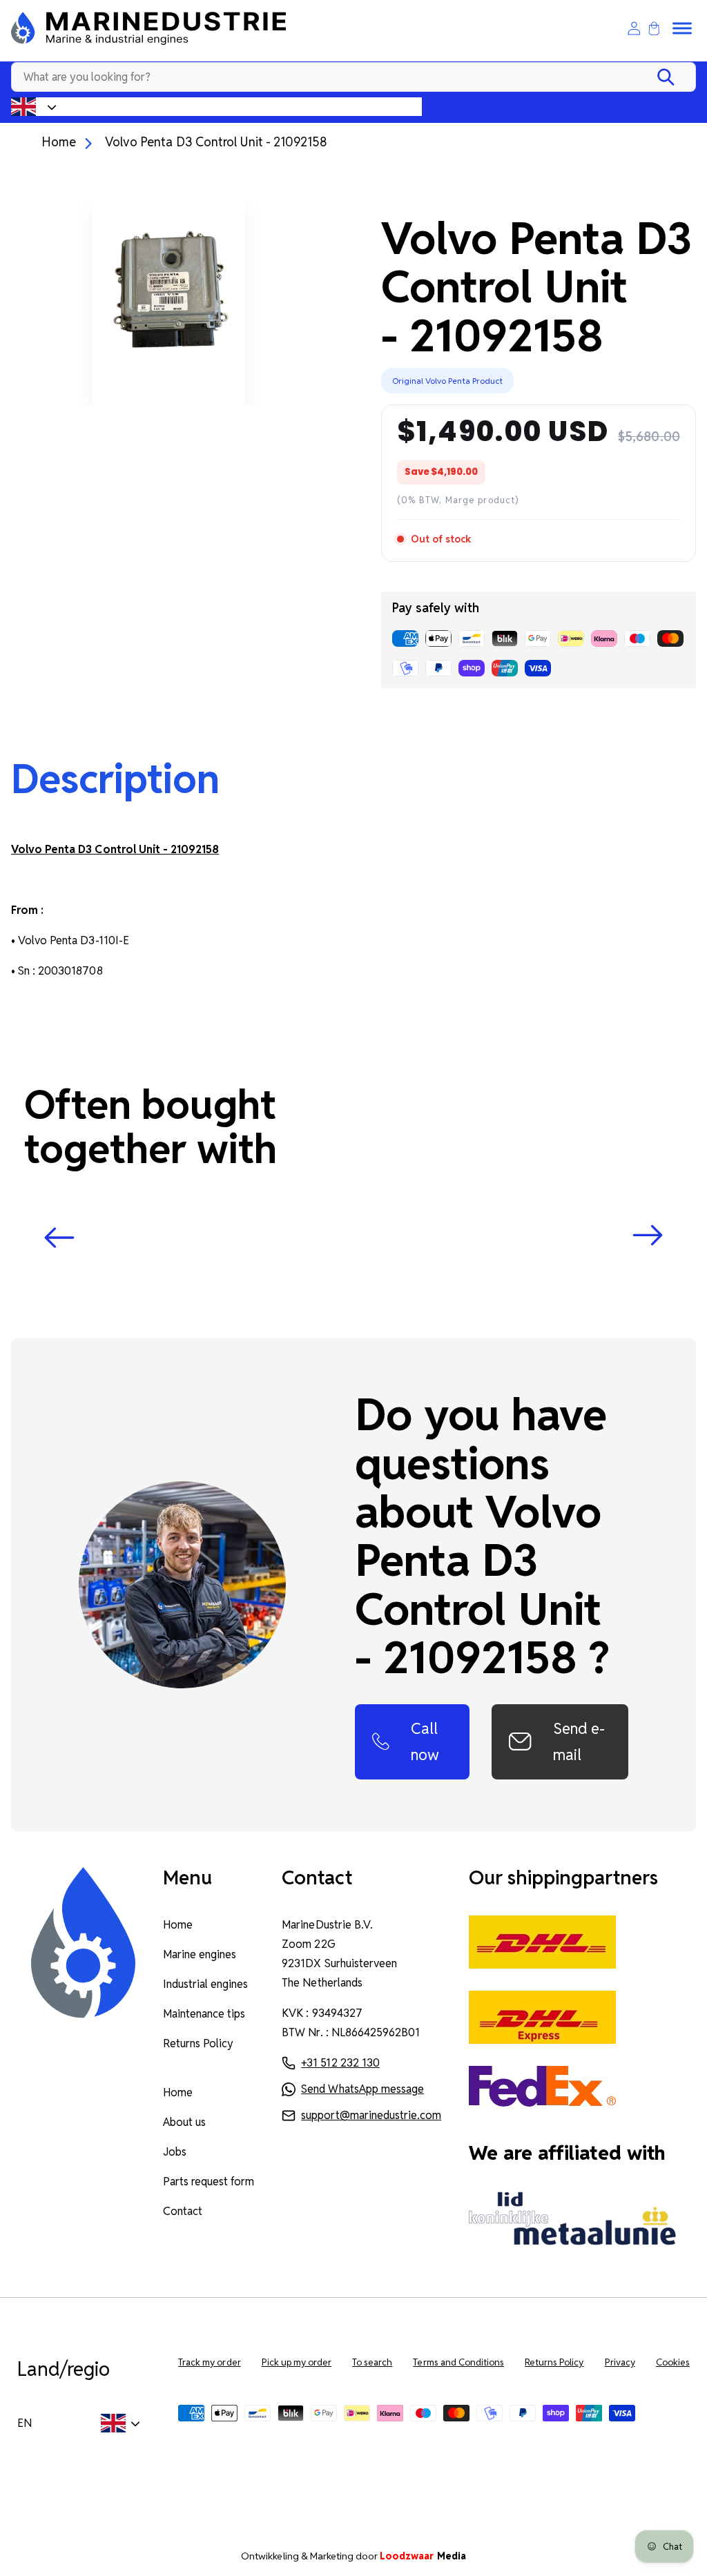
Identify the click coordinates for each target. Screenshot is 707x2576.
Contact (183, 2211)
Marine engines (200, 1954)
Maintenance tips (204, 2014)
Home (59, 142)
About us (184, 2122)
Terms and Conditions (458, 2362)
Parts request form (209, 2182)
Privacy (620, 2362)
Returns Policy (198, 2043)
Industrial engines (206, 1984)
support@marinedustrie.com (371, 2115)
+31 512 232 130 (340, 2063)
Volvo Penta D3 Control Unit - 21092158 (216, 142)
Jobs (175, 2152)
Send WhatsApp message (362, 2089)
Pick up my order (297, 2362)
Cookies (673, 2362)
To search (372, 2362)
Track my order (209, 2362)
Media (423, 2556)
